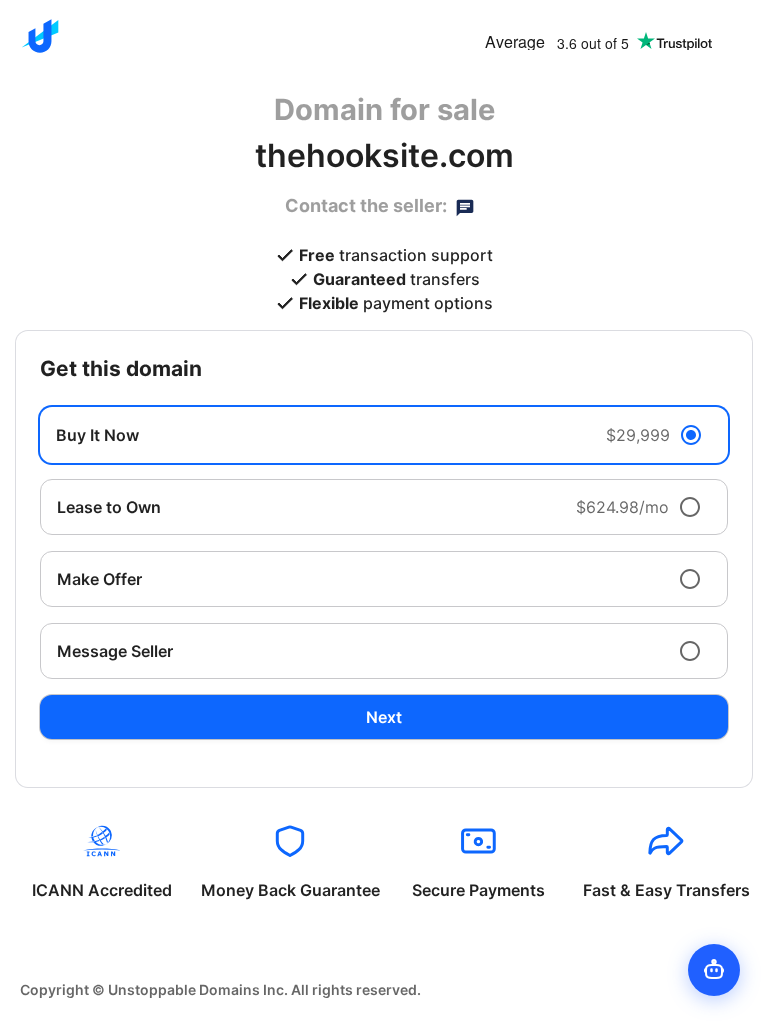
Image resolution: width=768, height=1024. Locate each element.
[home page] (40, 36)
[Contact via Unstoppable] (465, 206)
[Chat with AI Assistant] (714, 970)
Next (384, 717)
